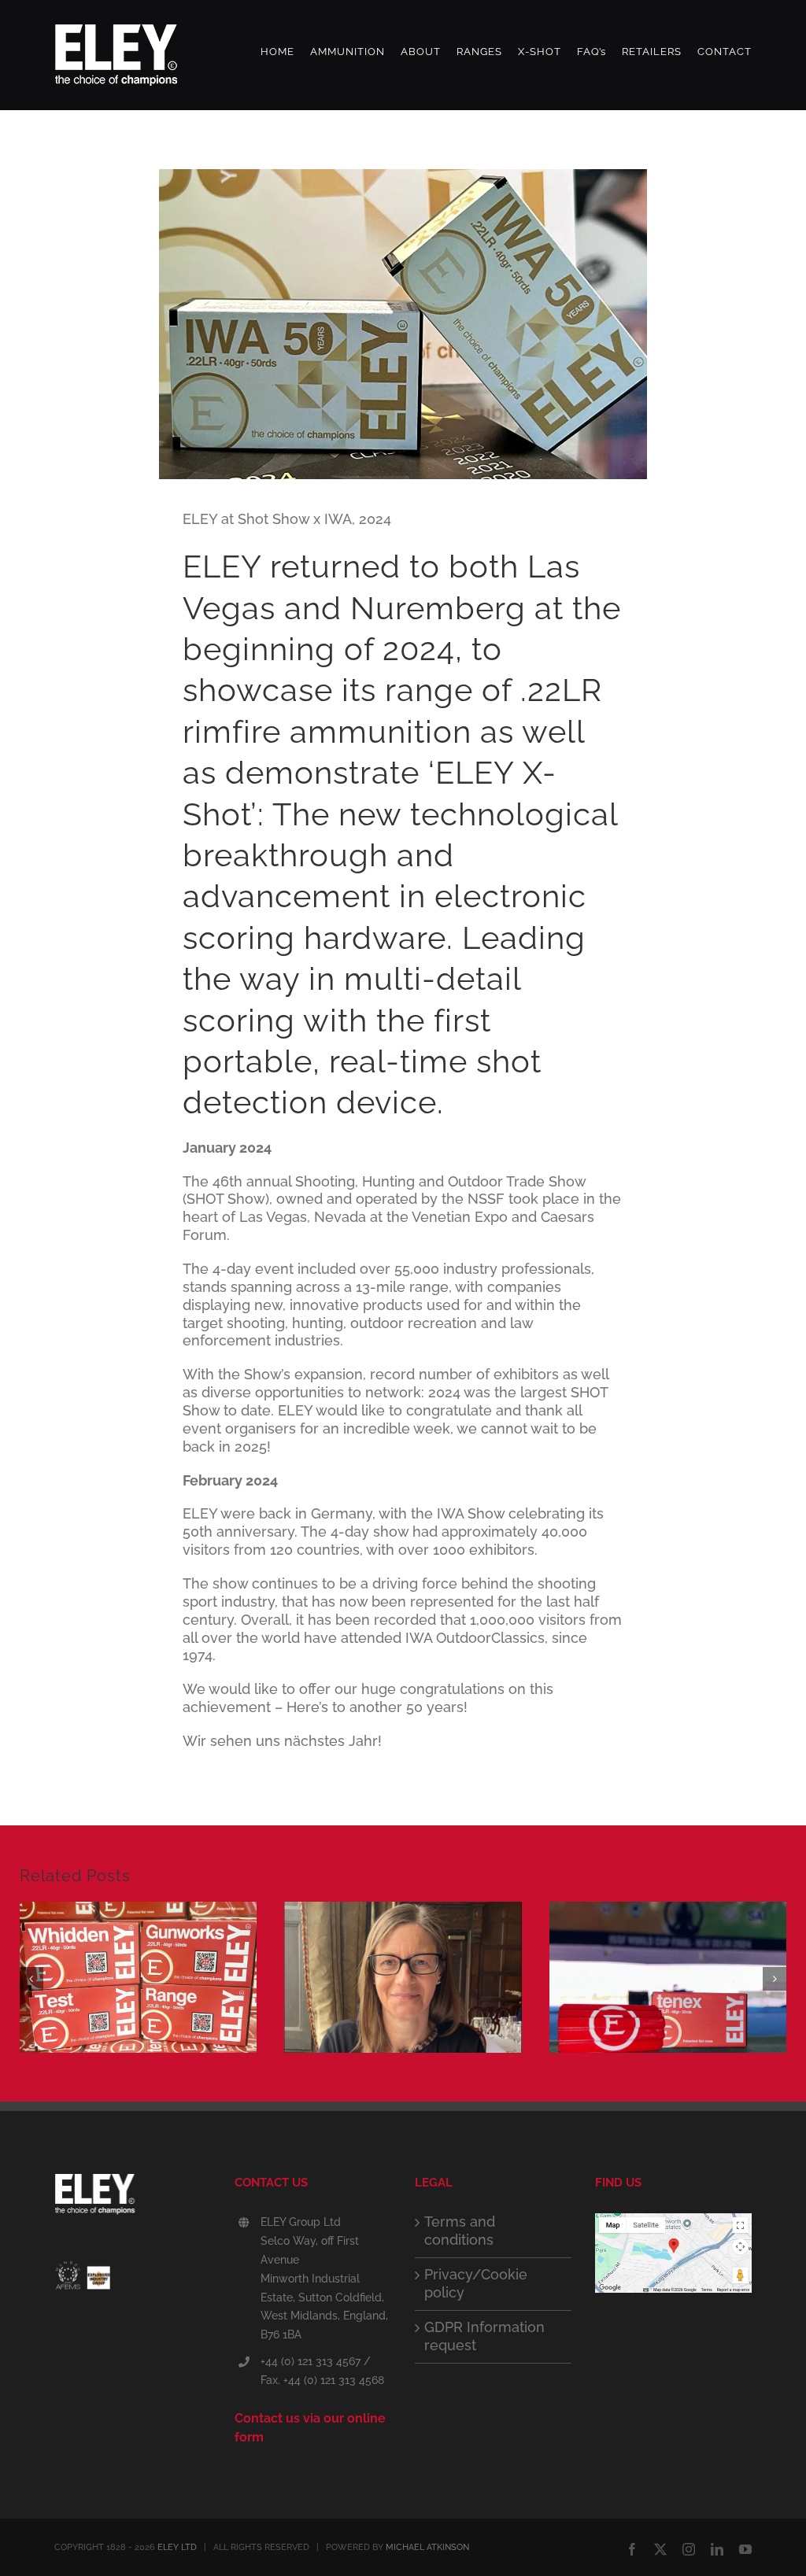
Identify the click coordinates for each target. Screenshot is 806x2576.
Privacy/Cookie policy (476, 2283)
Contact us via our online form (310, 2428)
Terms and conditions (460, 2231)
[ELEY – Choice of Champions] (133, 2198)
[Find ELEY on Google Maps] (673, 2222)
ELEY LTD (177, 2547)
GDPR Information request (484, 2336)
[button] (31, 1979)
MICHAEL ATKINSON (427, 2547)
